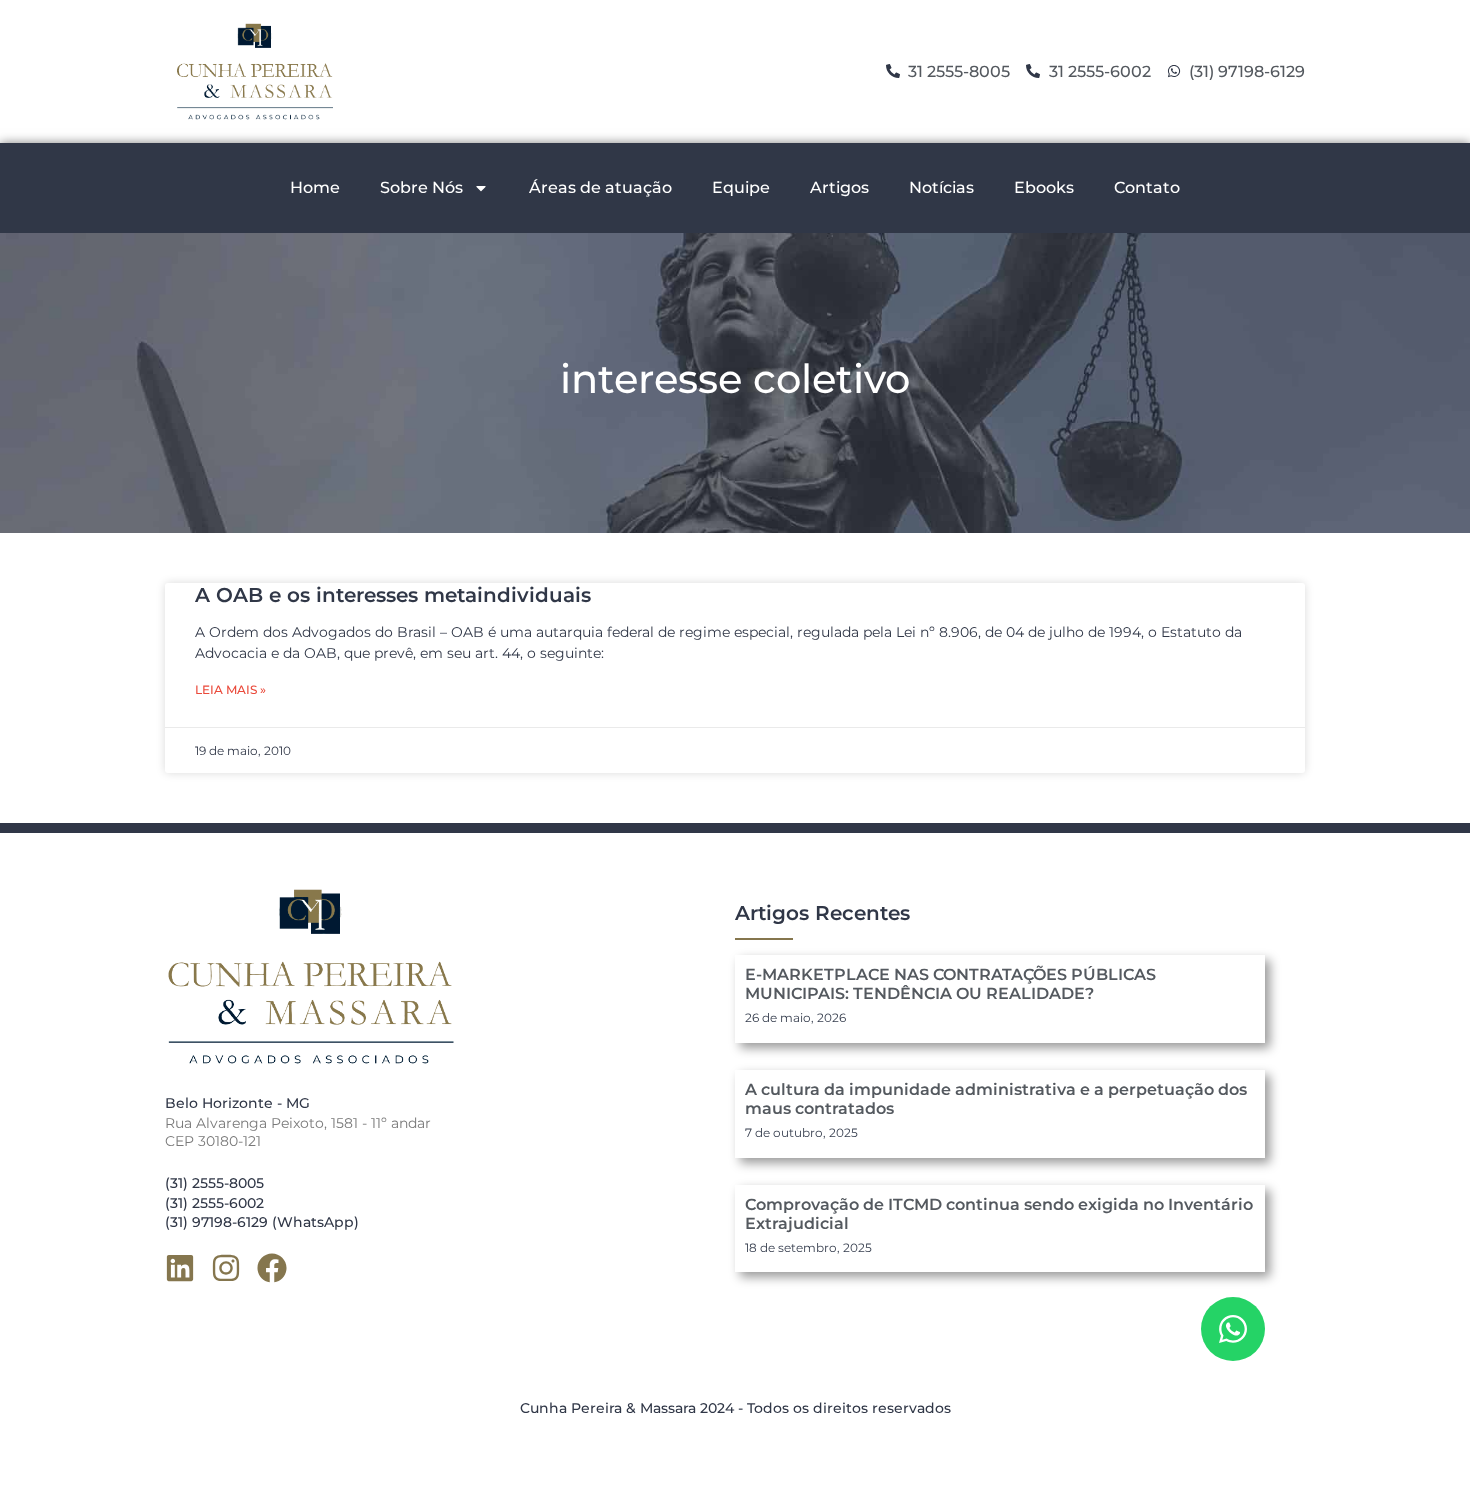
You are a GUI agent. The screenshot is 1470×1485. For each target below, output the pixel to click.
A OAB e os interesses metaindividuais (393, 595)
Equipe (741, 187)
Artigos (839, 187)
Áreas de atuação (600, 187)
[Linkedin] (180, 1268)
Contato (1147, 187)
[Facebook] (272, 1268)
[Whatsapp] (1233, 1329)
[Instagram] (226, 1268)
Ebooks (1044, 187)
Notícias (941, 187)
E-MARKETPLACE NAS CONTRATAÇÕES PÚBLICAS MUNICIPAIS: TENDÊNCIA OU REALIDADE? (950, 984)
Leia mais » (230, 689)
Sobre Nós (421, 187)
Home (315, 187)
